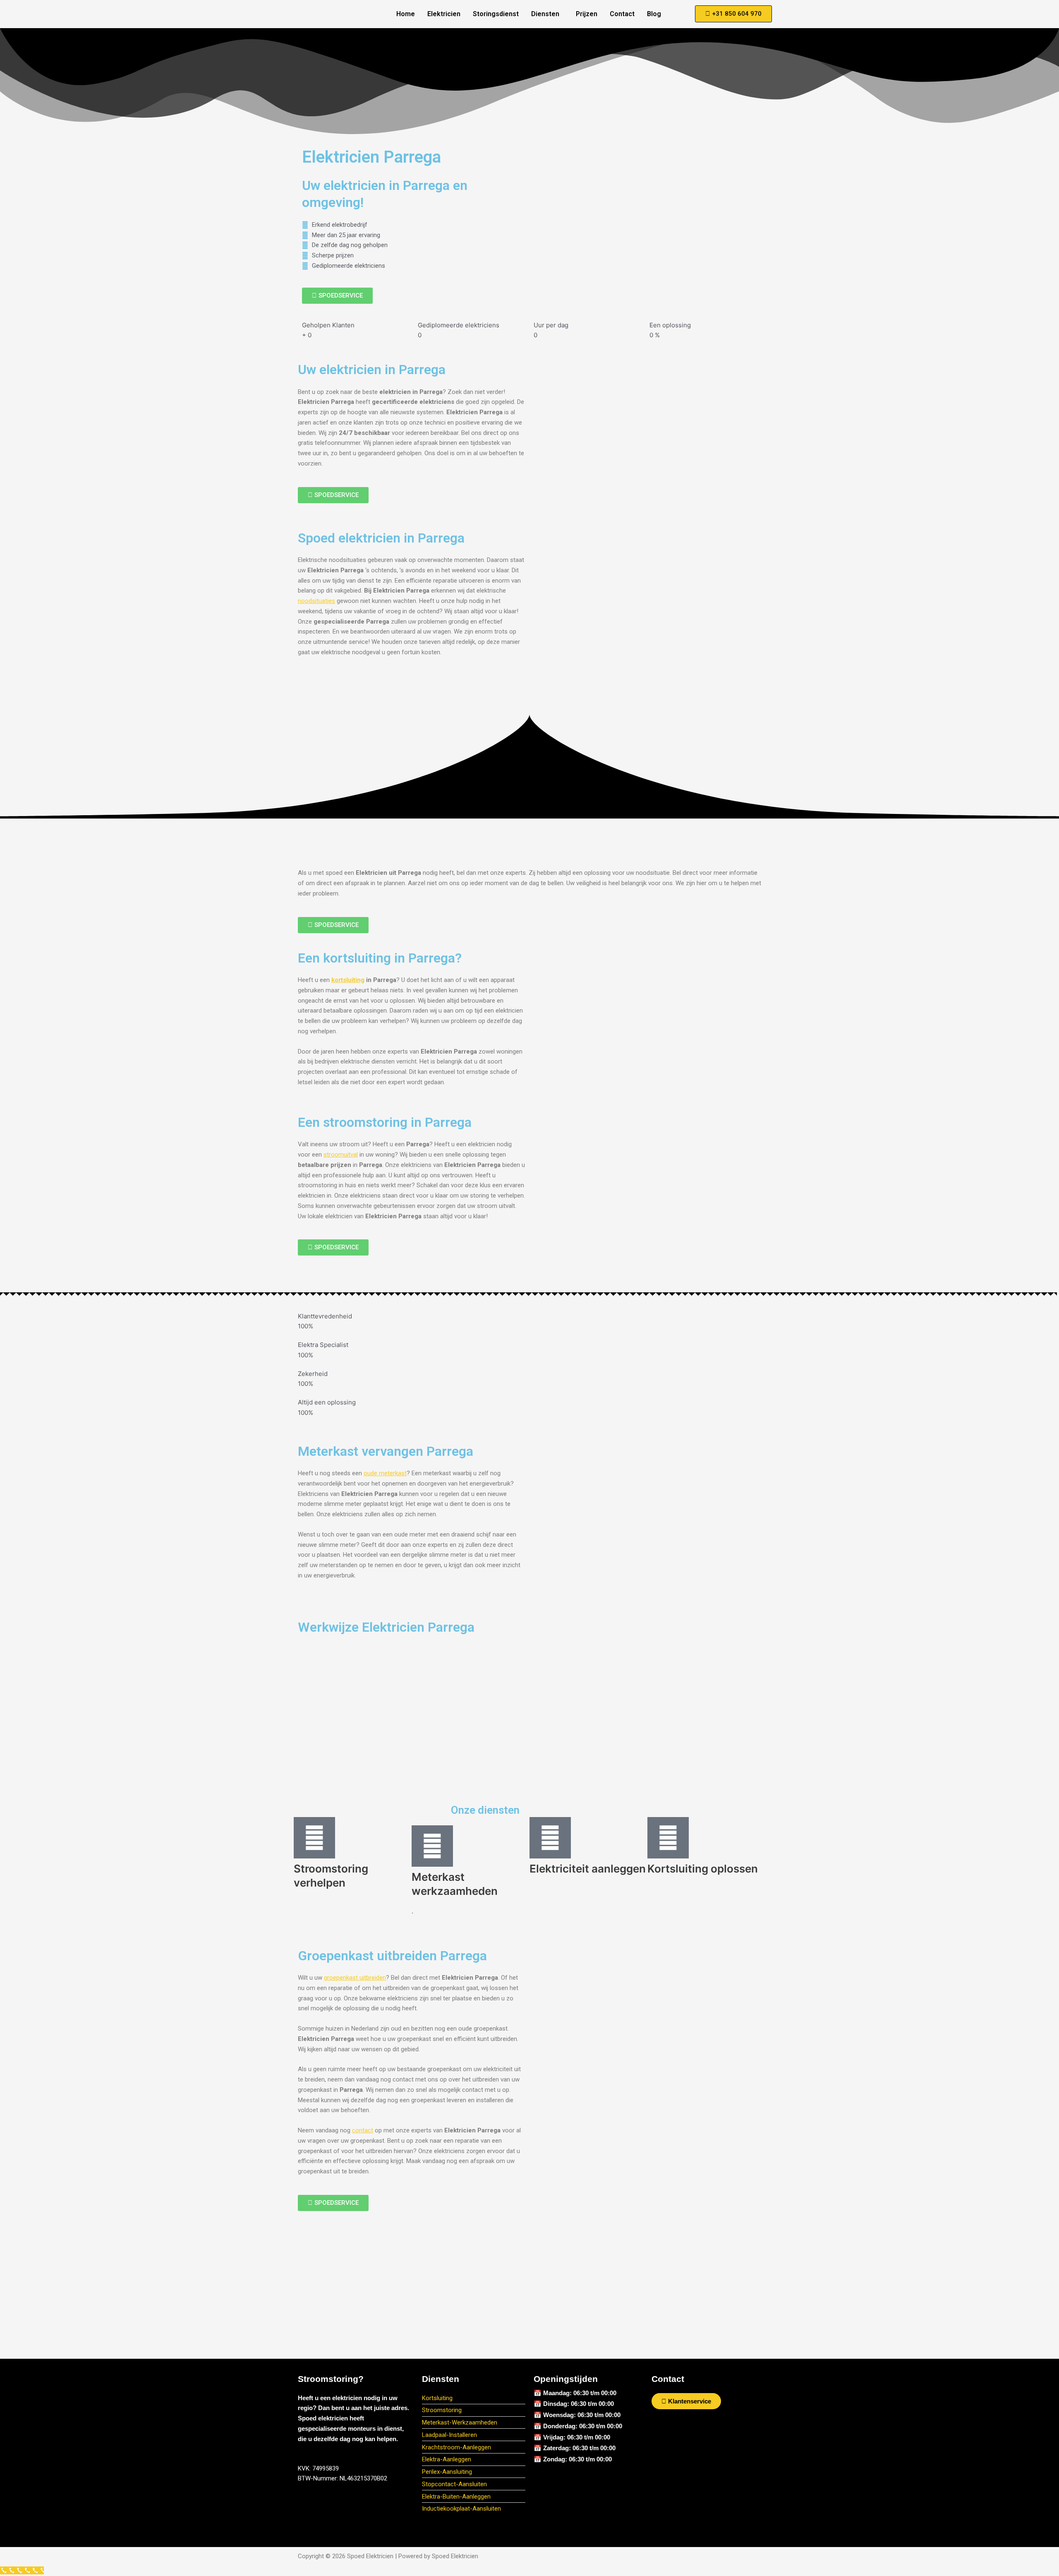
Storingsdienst (496, 14)
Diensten (545, 14)
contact (363, 2130)
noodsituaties (316, 601)
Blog (654, 14)
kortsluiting (348, 980)
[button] (547, 14)
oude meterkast (385, 1473)
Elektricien (444, 14)
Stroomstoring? (331, 2379)
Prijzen (587, 14)
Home (406, 14)
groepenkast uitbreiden (355, 1978)
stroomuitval (341, 1155)
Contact (622, 14)
